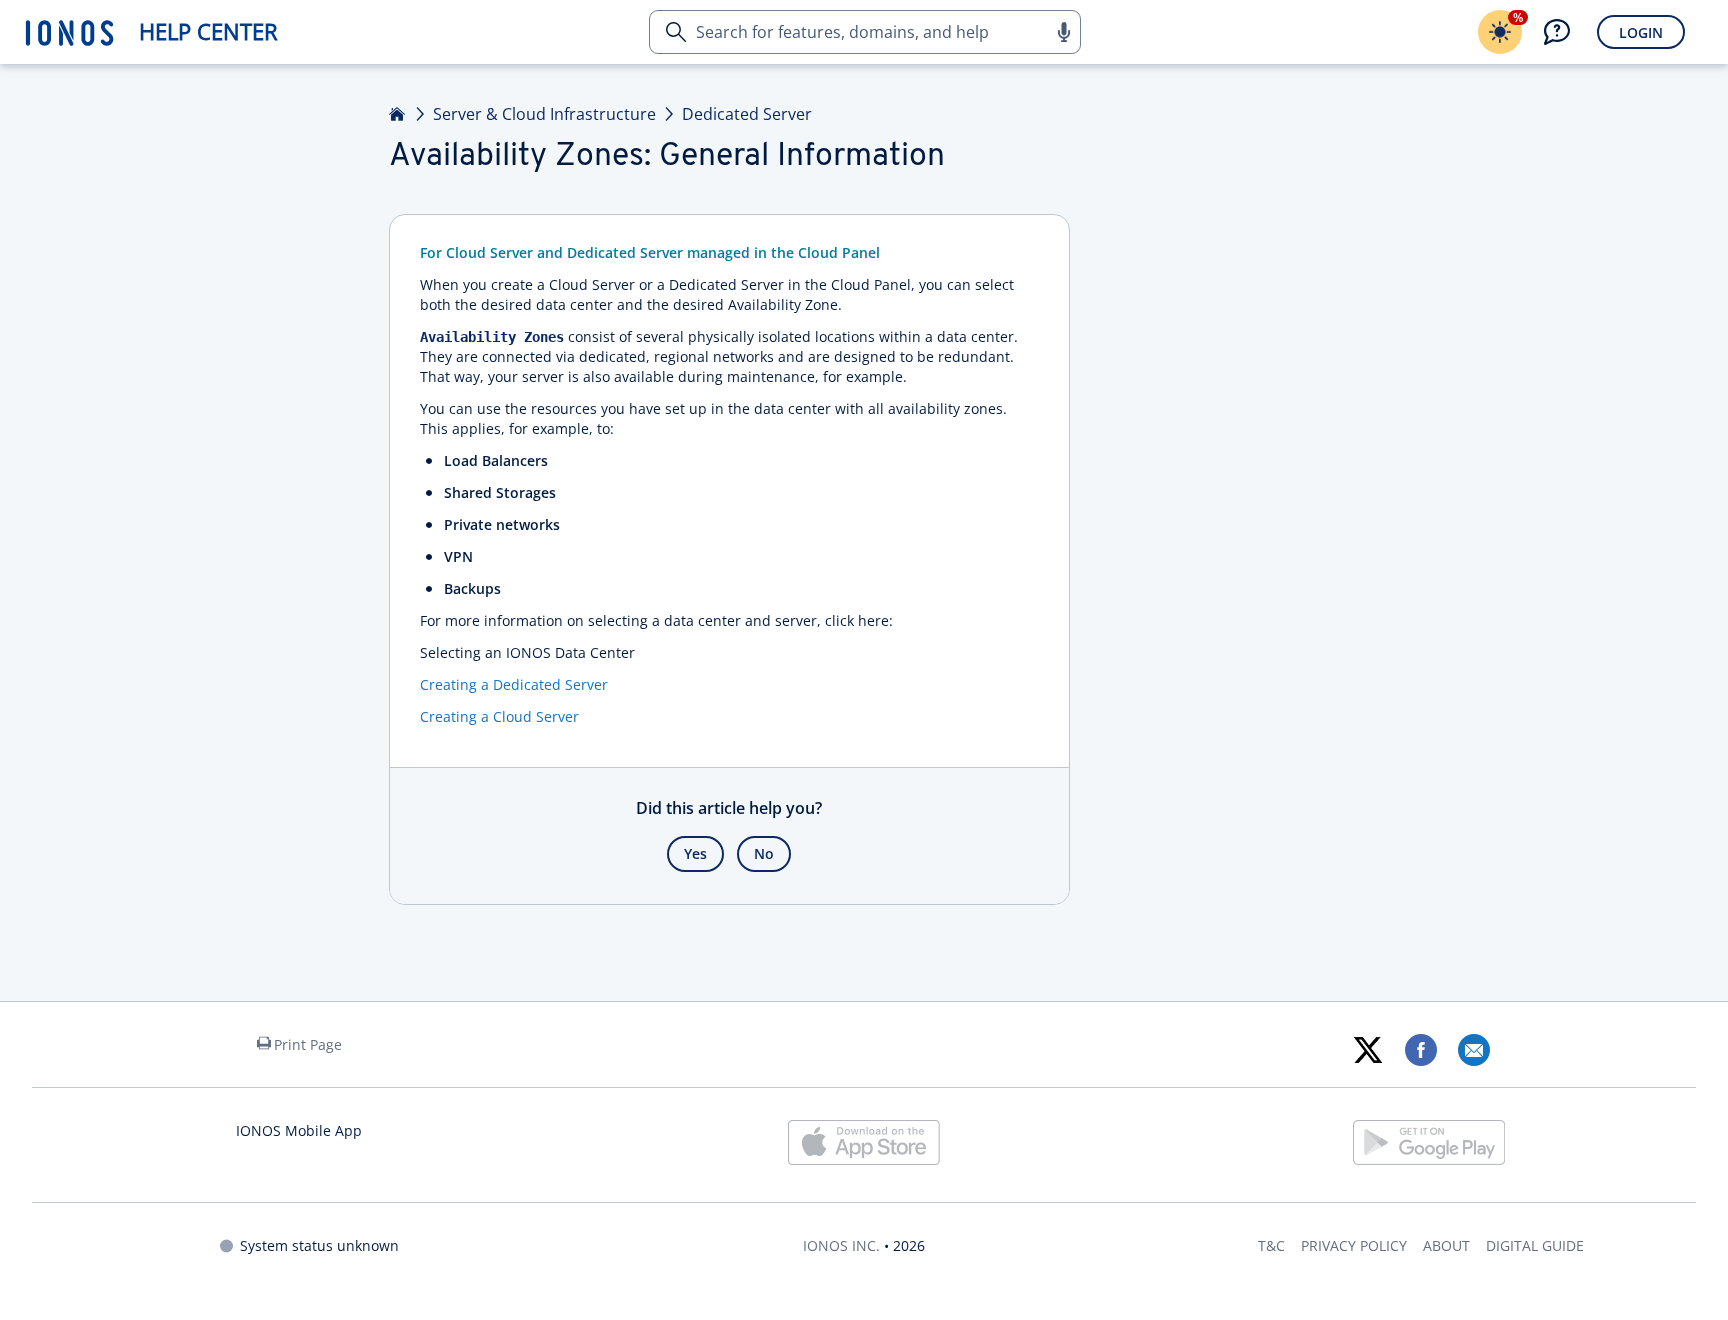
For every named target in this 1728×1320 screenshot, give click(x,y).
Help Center (208, 31)
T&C (1271, 1245)
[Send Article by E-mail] (1473, 1050)
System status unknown (319, 1245)
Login (1641, 32)
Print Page (308, 1044)
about (1446, 1245)
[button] (1063, 32)
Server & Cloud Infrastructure (544, 114)
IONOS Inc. (841, 1245)
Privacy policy (1354, 1245)
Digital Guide (1535, 1245)
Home (398, 114)
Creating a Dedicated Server (514, 684)
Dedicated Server (747, 114)
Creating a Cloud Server (499, 716)
